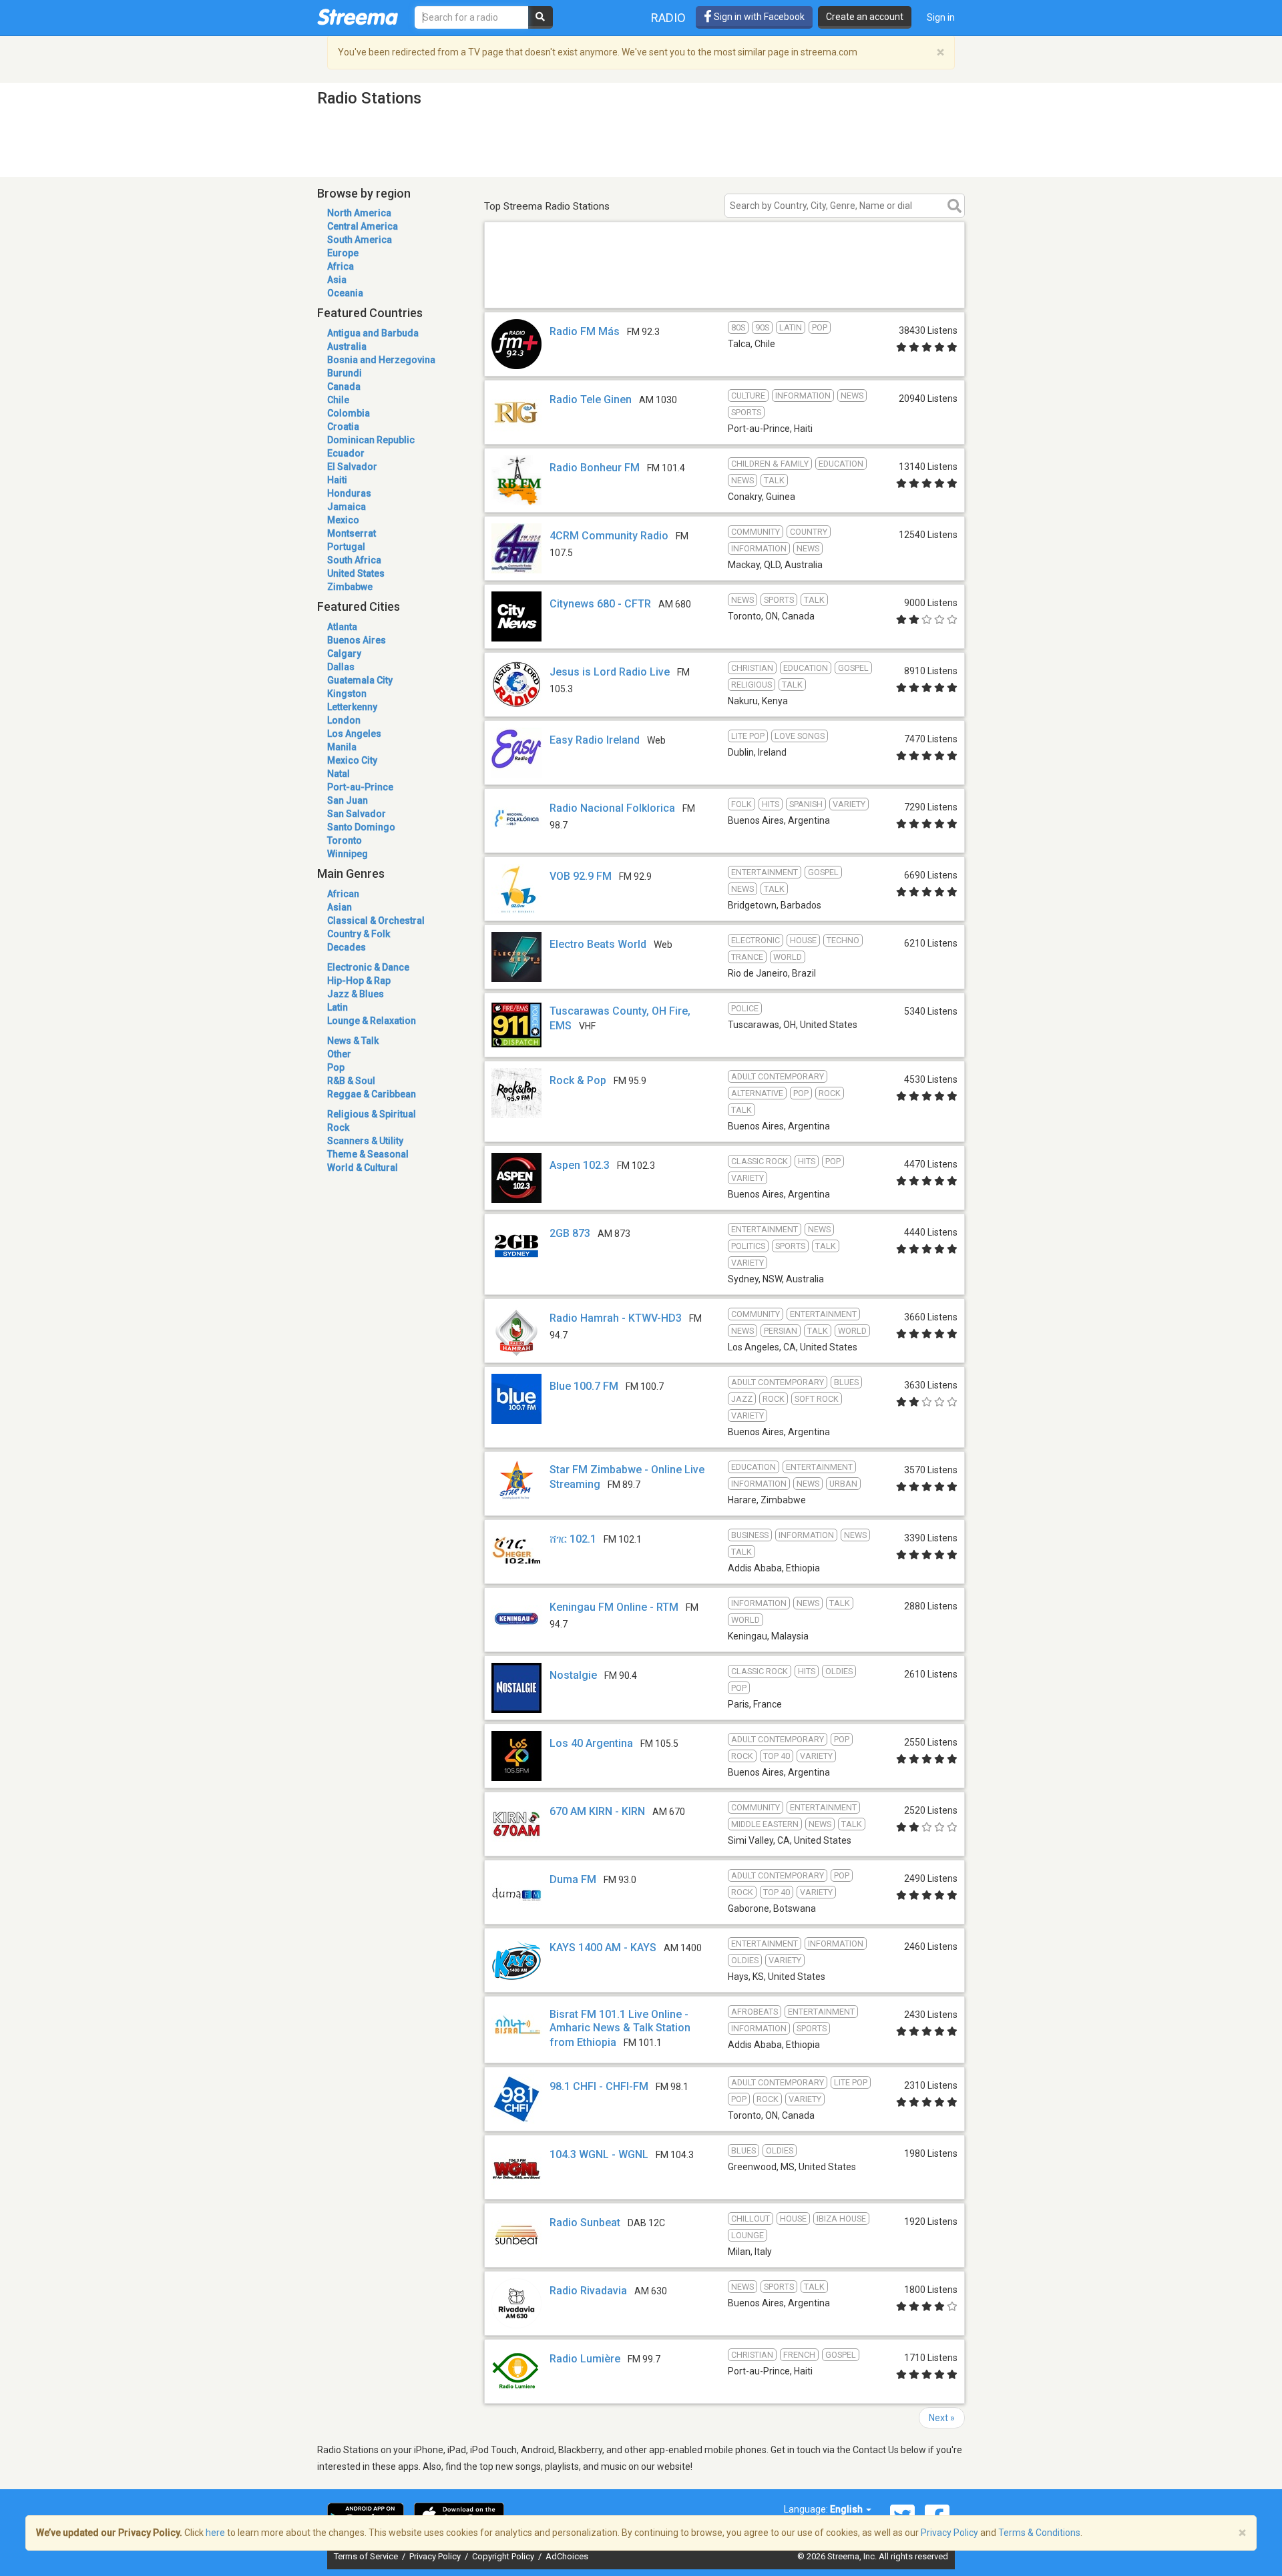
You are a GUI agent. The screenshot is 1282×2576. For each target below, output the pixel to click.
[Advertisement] (724, 289)
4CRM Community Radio (609, 536)
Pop (336, 1067)
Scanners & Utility (365, 1141)
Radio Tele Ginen (591, 400)
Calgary (344, 654)
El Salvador (352, 467)
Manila (342, 747)
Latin (338, 1007)
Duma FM (573, 1879)
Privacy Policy (436, 2556)
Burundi (345, 373)
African (343, 894)
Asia (337, 280)
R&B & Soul (351, 1081)
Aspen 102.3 (580, 1165)
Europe (343, 253)
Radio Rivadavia (588, 2291)
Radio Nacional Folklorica (612, 808)
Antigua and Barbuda (373, 333)
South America (360, 240)
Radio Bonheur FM (595, 468)
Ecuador (346, 453)
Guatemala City (360, 680)
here (215, 2533)
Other (339, 1054)
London (344, 720)
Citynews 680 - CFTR (600, 604)
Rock (338, 1127)
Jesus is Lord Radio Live (610, 672)
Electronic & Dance (368, 967)
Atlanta (342, 627)
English (847, 2509)
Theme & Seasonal (368, 1154)
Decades (347, 947)
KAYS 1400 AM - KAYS (603, 1948)
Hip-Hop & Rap (359, 981)
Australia (347, 346)
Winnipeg (348, 854)
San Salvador (357, 814)
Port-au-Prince (360, 787)
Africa (341, 266)
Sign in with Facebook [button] (758, 17)
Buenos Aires (357, 640)
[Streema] (358, 17)
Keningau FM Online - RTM (614, 1607)
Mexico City (352, 760)
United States (356, 573)
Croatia (343, 427)
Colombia (349, 413)
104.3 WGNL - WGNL (599, 2154)
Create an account (865, 17)
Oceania (345, 293)
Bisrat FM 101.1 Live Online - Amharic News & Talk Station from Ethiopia (620, 2028)
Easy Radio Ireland (595, 740)
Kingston (347, 694)
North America (359, 213)
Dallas (341, 667)
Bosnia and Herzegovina (381, 360)
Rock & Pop (578, 1080)
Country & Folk (359, 934)
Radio (668, 18)
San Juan (348, 800)
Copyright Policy (504, 2556)
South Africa (354, 560)
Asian (340, 907)
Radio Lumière (585, 2359)
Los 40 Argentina (591, 1743)
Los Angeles (354, 734)
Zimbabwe (350, 587)
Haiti (337, 480)
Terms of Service (367, 2556)
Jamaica (347, 507)
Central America (363, 226)
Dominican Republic (371, 440)
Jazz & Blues (356, 994)
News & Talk (353, 1041)
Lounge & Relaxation (372, 1021)
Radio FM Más (585, 331)
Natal (339, 774)
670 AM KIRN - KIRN (597, 1811)
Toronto (345, 840)
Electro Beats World (598, 944)
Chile (338, 400)
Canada (344, 387)
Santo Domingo (361, 827)
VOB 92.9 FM (581, 876)
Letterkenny (352, 707)
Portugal (346, 547)
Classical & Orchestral (376, 921)
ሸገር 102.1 (573, 1539)
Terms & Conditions (1039, 2533)
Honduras (349, 493)
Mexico (343, 520)
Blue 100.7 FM (584, 1386)
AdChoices (567, 2556)
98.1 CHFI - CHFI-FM (599, 2086)
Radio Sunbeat (585, 2223)
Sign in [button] (941, 17)
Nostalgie (573, 1675)
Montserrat (352, 533)
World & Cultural (363, 1168)
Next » (942, 2418)
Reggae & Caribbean (372, 1094)
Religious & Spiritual (372, 1114)
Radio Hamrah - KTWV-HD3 (616, 1318)
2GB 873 (570, 1233)
